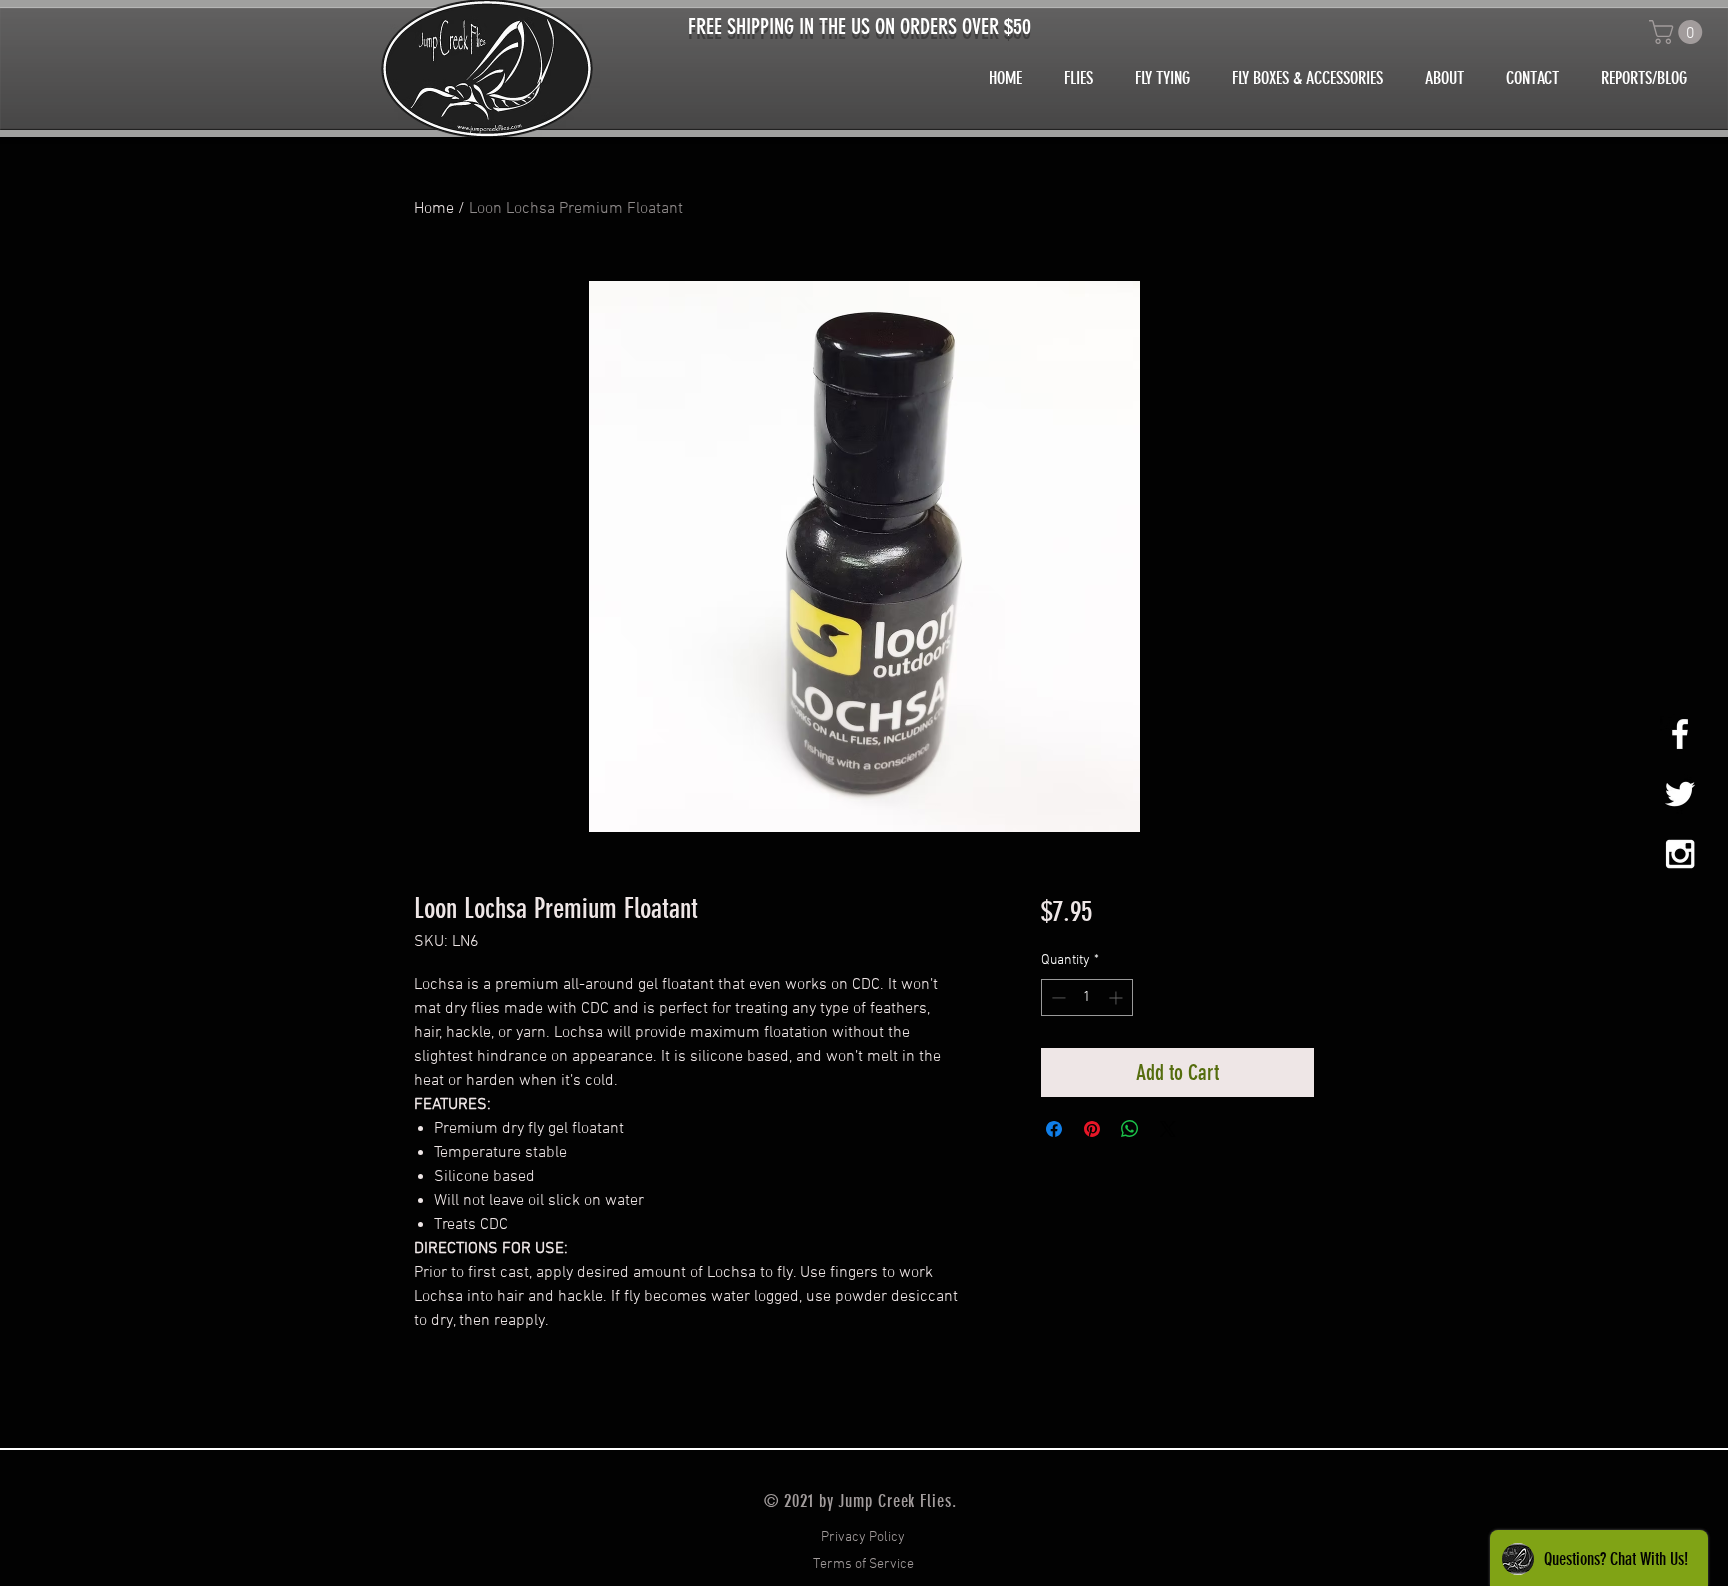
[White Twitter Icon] (1680, 794)
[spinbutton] (1087, 997)
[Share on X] (1168, 1129)
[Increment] (1117, 997)
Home (434, 209)
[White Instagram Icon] (1680, 854)
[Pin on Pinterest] (1092, 1129)
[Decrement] (1056, 997)
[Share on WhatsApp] (1130, 1129)
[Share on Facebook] (1054, 1129)
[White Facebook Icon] (1680, 734)
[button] (1678, 32)
